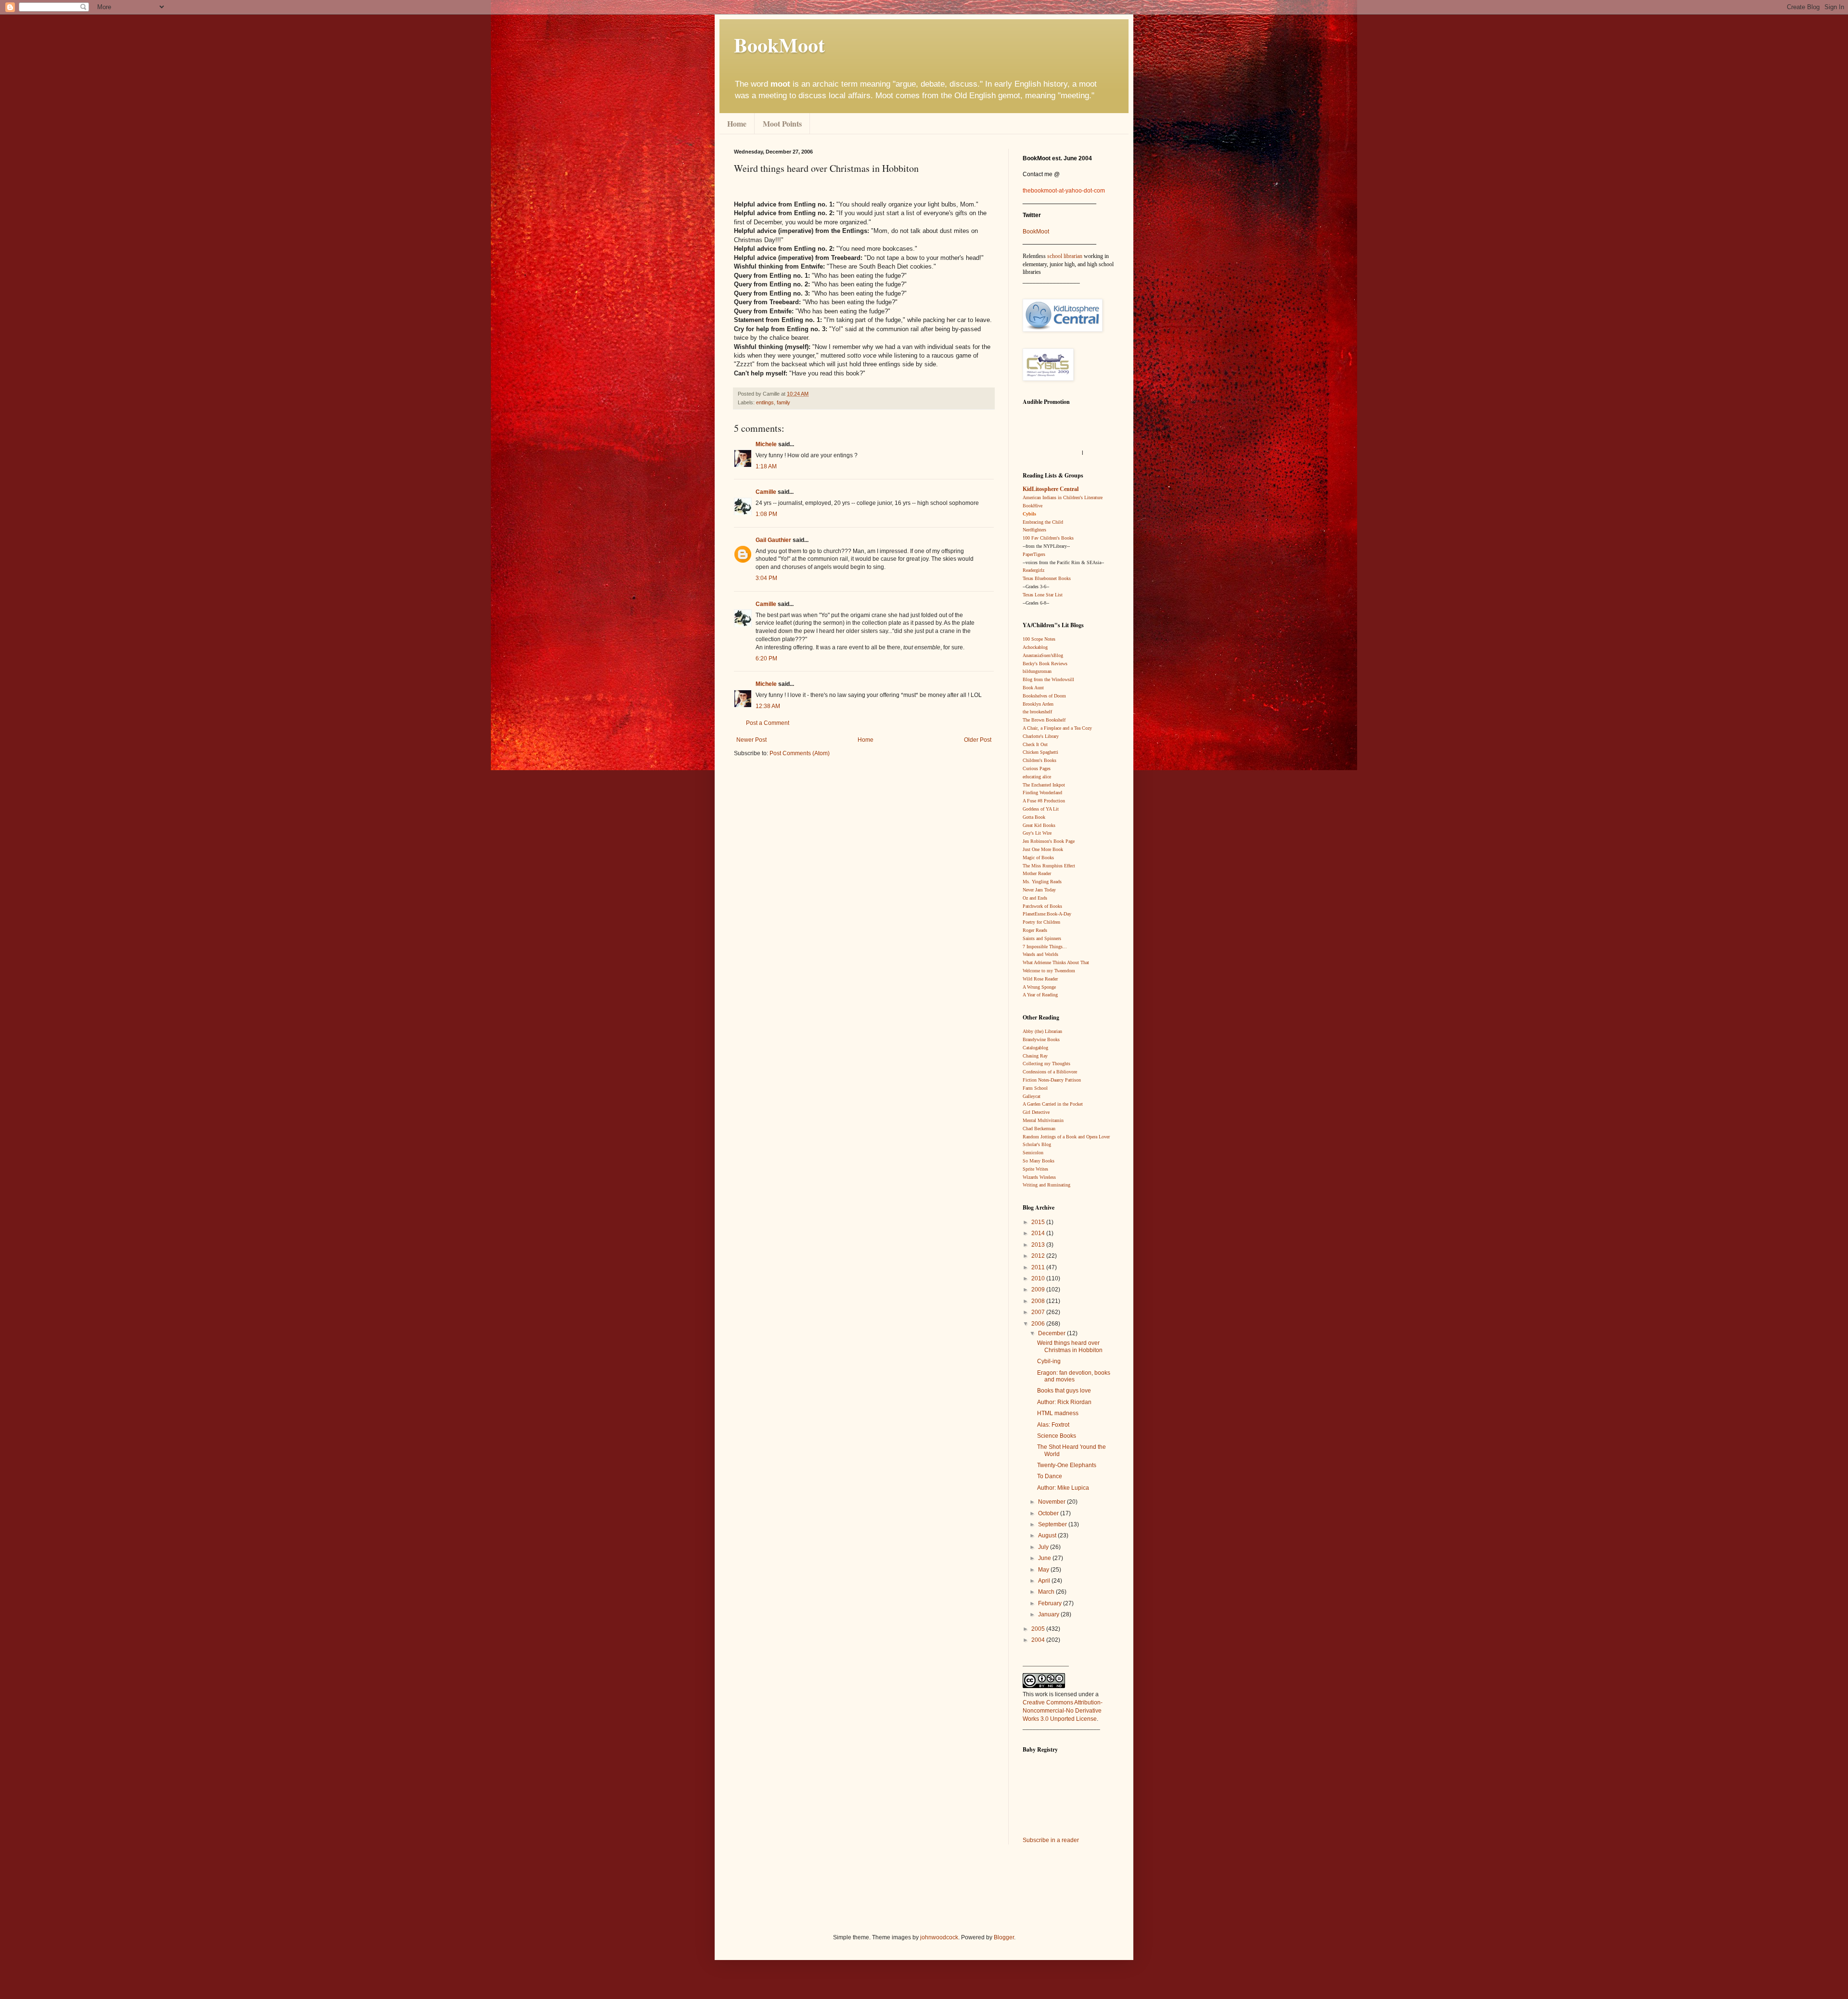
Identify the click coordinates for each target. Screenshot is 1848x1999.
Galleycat (1032, 1096)
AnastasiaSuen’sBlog (1043, 655)
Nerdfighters (1034, 530)
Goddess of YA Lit (1041, 809)
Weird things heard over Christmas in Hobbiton (1070, 1346)
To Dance (1050, 1476)
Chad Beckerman (1039, 1128)
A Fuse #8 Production (1044, 801)
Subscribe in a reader (1051, 1840)
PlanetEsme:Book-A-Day (1047, 914)
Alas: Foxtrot (1053, 1425)
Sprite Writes (1035, 1169)
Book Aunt (1033, 688)
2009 (1039, 1290)
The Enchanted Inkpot (1044, 785)
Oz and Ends (1035, 898)
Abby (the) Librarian (1042, 1031)
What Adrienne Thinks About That (1056, 962)
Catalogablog (1035, 1048)
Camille (766, 492)
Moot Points (782, 123)
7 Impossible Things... (1045, 947)
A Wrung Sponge (1039, 987)
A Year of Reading (1040, 995)
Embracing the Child (1043, 522)
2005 (1039, 1629)
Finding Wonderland (1042, 793)
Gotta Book (1034, 817)
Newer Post (751, 740)
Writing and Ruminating (1046, 1185)
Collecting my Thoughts (1046, 1064)
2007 (1039, 1312)
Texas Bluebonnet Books (1047, 578)
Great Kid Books (1039, 825)
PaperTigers (1034, 554)
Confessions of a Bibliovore (1050, 1072)
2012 (1039, 1256)
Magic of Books (1038, 858)
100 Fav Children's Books (1048, 538)
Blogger (1004, 1937)
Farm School (1035, 1088)
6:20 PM (766, 658)
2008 (1039, 1301)
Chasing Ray (1035, 1056)
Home (737, 123)
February (1051, 1603)
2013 (1039, 1245)
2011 (1039, 1267)
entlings (765, 402)
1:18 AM (766, 466)
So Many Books (1039, 1161)
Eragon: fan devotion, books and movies (1074, 1376)
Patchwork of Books (1042, 906)
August (1048, 1535)
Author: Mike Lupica (1063, 1488)
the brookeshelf (1037, 712)
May (1044, 1570)
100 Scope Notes (1039, 639)
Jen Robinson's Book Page (1049, 841)
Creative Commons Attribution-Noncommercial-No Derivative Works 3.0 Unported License (1063, 1711)
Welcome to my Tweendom (1049, 971)
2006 (1039, 1324)
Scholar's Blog (1037, 1144)
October (1049, 1513)
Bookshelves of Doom (1044, 696)
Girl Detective (1036, 1112)
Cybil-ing (1049, 1361)
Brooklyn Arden (1038, 704)
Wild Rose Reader (1040, 979)
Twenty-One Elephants (1067, 1465)
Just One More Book (1043, 849)
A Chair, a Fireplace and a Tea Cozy (1057, 728)
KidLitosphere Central (1051, 489)
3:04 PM (766, 578)
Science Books (1057, 1436)
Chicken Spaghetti (1040, 752)
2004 (1039, 1640)
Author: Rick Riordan (1064, 1402)
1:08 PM (766, 514)
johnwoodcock (939, 1937)
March (1047, 1592)
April (1045, 1581)
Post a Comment (768, 723)
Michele (766, 444)
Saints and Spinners (1042, 938)
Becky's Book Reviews (1045, 664)
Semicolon (1033, 1153)
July (1044, 1547)
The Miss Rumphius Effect (1049, 866)
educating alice (1037, 777)
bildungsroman (1037, 671)
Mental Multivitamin (1043, 1120)
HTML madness (1058, 1413)
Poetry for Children (1041, 922)
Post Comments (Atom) (800, 753)
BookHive (1033, 506)
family (783, 402)
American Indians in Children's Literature (1063, 497)
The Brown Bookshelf (1044, 720)
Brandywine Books (1041, 1039)
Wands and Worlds (1040, 954)
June (1045, 1558)
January (1049, 1614)
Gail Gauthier (773, 540)
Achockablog (1035, 647)
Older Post (978, 740)
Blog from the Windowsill (1048, 679)
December (1052, 1333)
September (1053, 1524)
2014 (1039, 1233)
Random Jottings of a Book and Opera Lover (1066, 1137)
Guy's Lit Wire (1037, 833)
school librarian (1065, 256)
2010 (1039, 1278)
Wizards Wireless (1039, 1177)
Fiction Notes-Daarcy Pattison (1052, 1080)
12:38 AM (768, 706)
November (1052, 1502)
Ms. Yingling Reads (1042, 882)
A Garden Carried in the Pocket (1053, 1104)
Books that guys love (1064, 1391)
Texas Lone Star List (1043, 595)
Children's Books (1039, 760)
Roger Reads (1035, 930)
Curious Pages (1037, 768)
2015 (1039, 1222)
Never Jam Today (1039, 890)
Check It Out (1035, 744)
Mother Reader (1037, 873)
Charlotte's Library (1041, 736)
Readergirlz (1033, 570)
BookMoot (1036, 232)
